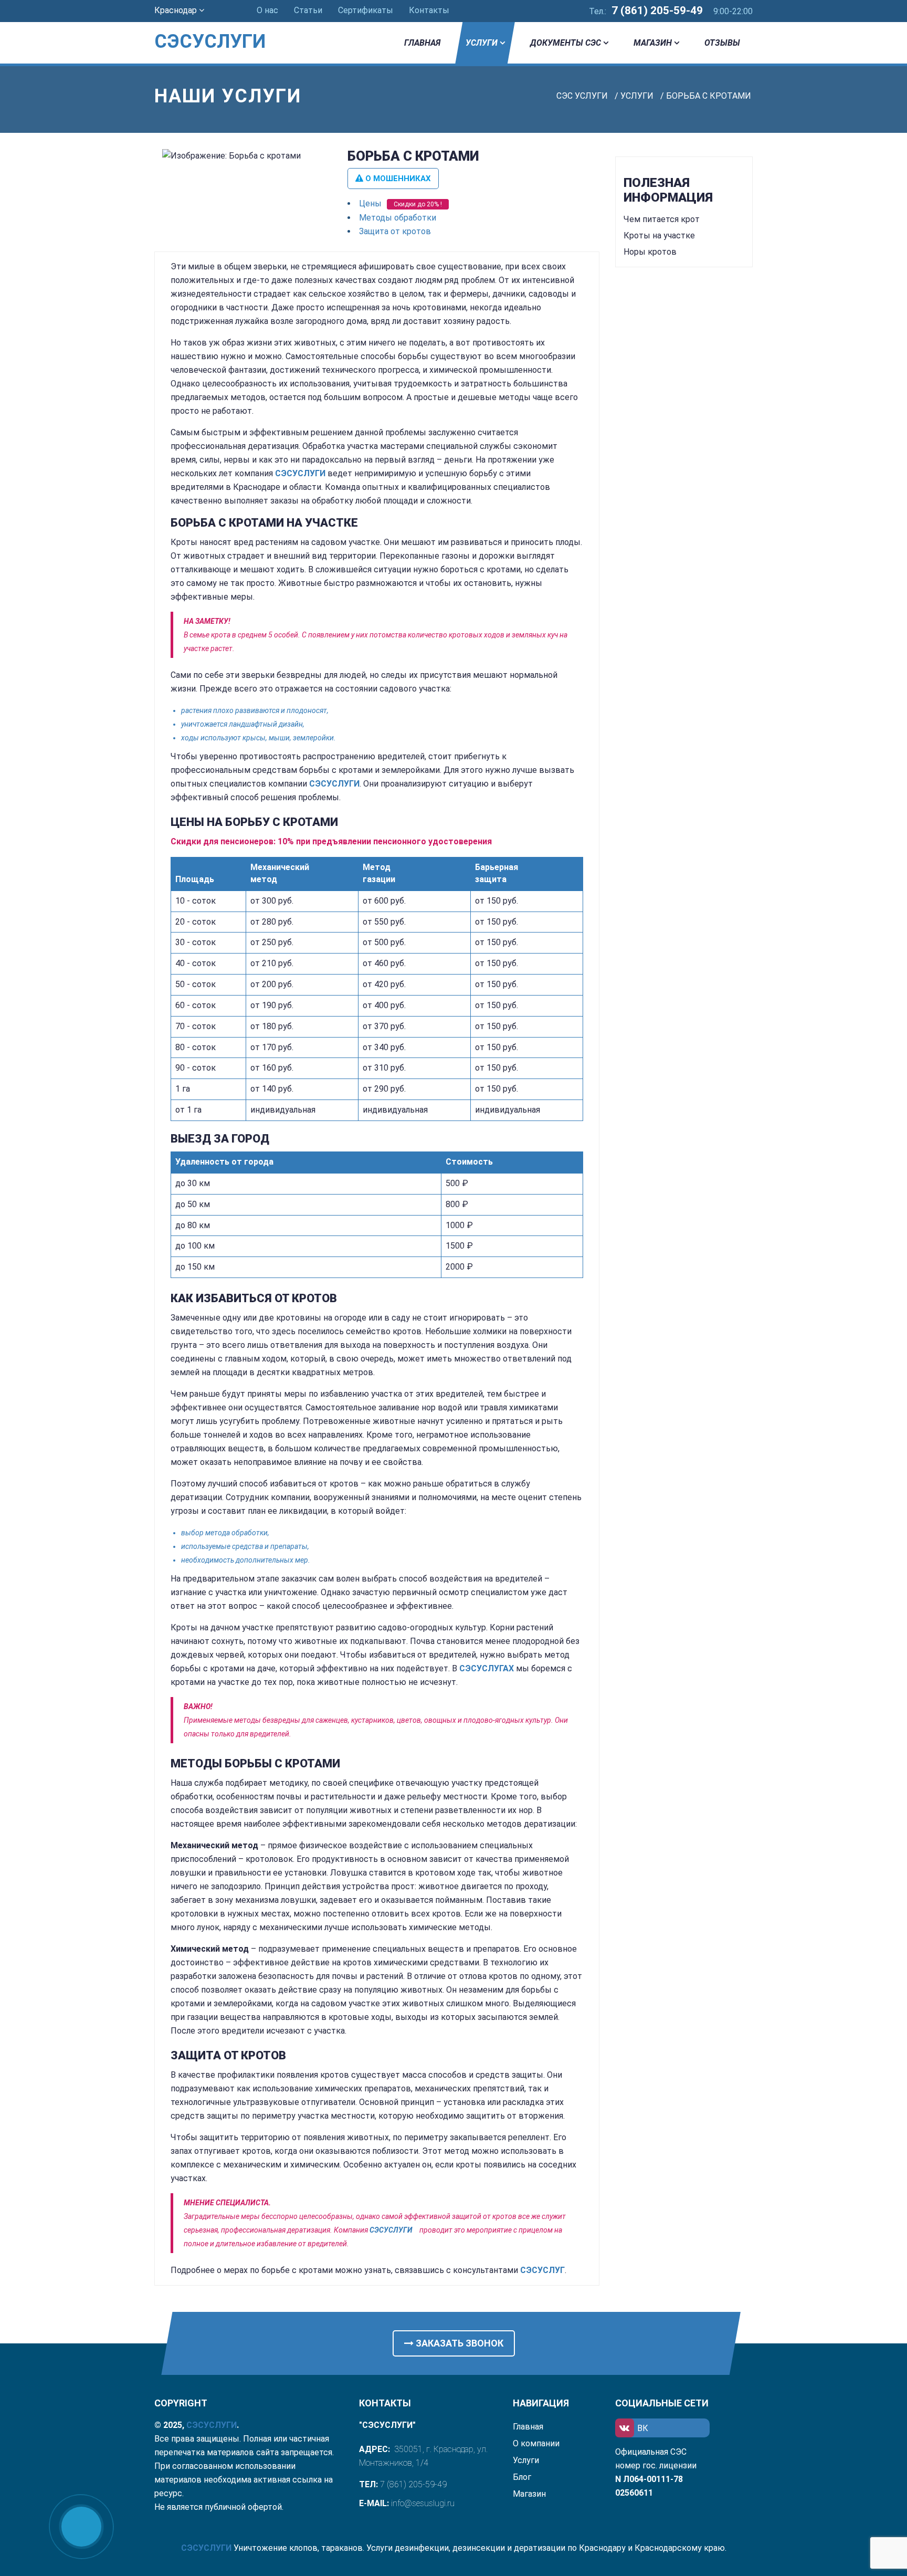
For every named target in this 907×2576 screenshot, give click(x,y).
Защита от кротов (395, 231)
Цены (370, 203)
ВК (643, 2428)
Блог (522, 2477)
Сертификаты (366, 10)
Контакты (429, 10)
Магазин (653, 43)
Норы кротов (650, 252)
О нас (267, 10)
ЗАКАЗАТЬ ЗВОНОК (458, 2343)
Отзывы (722, 43)
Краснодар (177, 10)
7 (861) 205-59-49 (657, 11)
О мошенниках (397, 179)
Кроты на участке (659, 235)
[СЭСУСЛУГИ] (223, 26)
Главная (422, 43)
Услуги (482, 43)
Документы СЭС (566, 43)
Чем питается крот (662, 219)
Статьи (308, 10)
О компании (536, 2443)
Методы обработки (398, 218)
